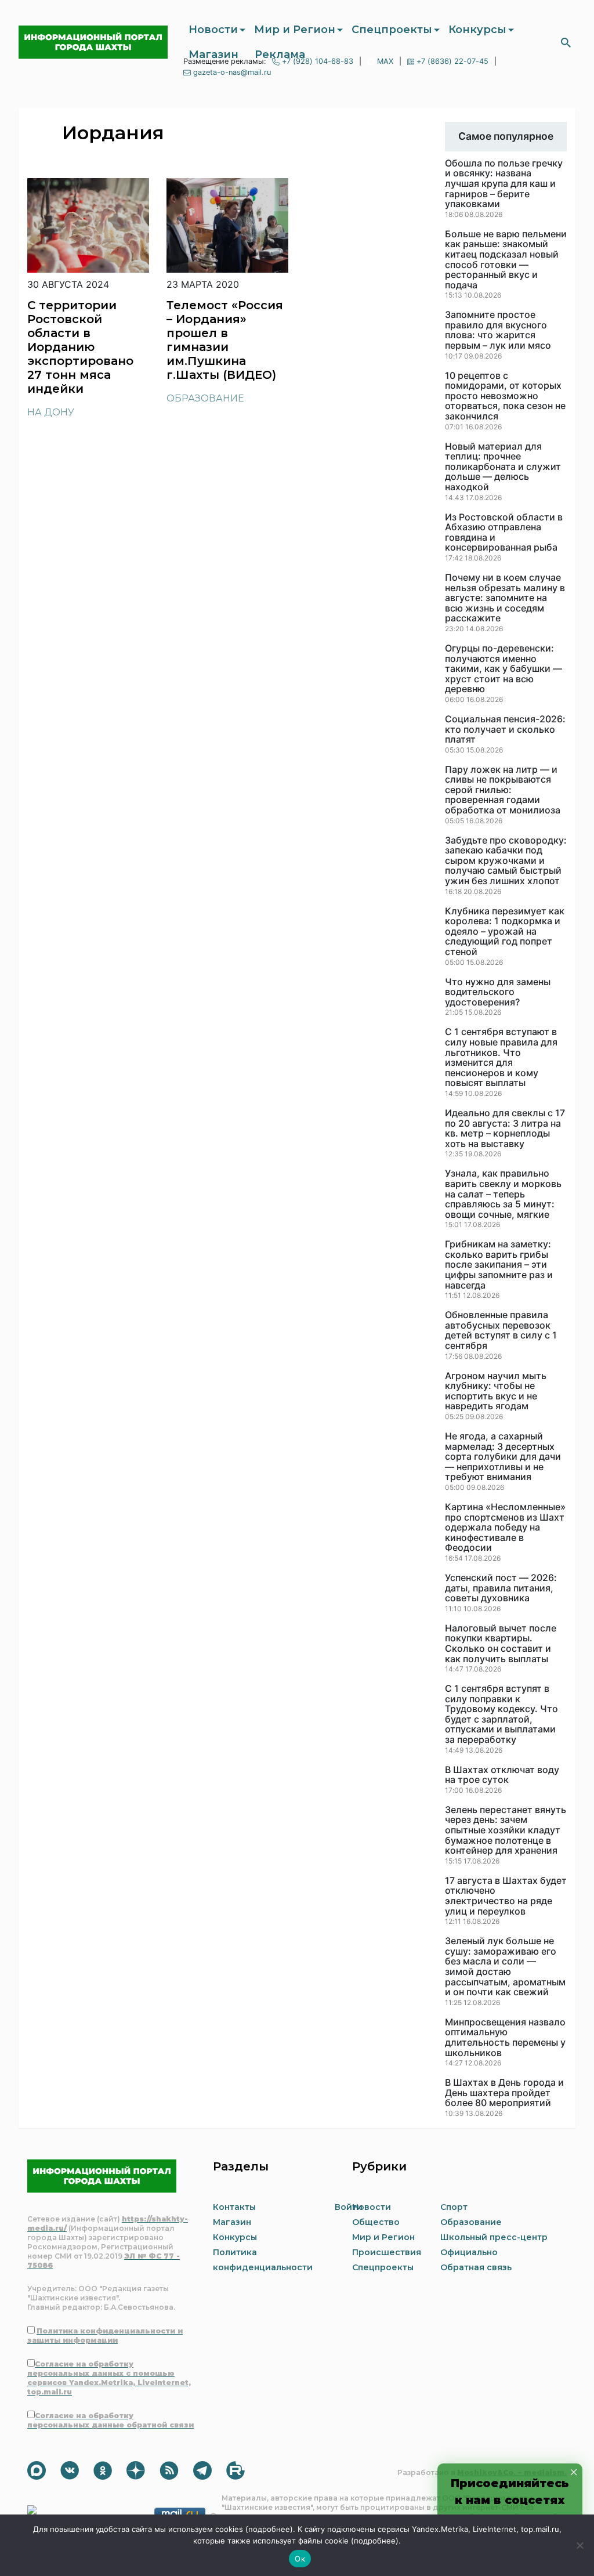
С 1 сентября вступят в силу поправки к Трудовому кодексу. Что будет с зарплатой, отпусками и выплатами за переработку (501, 1714)
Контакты (234, 2207)
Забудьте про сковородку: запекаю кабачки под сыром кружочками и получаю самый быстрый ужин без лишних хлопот (506, 861)
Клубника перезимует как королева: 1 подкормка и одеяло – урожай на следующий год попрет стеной (505, 932)
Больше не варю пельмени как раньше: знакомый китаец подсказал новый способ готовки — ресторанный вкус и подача (506, 260)
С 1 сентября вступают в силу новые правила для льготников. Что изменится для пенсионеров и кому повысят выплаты (501, 1058)
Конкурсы (477, 30)
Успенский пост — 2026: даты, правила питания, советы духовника (501, 1588)
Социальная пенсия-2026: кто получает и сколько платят (505, 730)
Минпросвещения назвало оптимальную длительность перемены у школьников (505, 2038)
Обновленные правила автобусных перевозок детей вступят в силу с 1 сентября (501, 1330)
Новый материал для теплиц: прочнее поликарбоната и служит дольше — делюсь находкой (503, 467)
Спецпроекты (392, 30)
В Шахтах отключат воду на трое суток (502, 1775)
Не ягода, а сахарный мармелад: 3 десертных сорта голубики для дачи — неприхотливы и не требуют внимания (503, 1457)
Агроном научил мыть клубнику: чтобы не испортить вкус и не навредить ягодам (496, 1391)
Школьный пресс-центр (494, 2237)
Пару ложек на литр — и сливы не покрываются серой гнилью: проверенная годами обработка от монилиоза (503, 790)
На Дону (51, 412)
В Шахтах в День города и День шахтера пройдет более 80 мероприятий (504, 2093)
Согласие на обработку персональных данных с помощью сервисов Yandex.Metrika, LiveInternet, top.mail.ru (109, 2378)
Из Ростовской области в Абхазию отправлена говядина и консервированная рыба (504, 533)
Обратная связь (476, 2267)
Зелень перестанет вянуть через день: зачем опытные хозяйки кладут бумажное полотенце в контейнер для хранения (506, 1830)
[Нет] (579, 2545)
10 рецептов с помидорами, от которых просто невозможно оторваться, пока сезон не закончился (505, 396)
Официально (469, 2252)
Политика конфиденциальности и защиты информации (105, 2336)
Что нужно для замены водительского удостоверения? (498, 992)
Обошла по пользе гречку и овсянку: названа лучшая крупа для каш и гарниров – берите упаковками (504, 184)
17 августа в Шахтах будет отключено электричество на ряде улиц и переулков (506, 1896)
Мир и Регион (295, 30)
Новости (213, 30)
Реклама (280, 55)
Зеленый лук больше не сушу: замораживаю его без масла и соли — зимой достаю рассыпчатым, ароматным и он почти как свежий (505, 1967)
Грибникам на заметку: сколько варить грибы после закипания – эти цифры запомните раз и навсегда (499, 1265)
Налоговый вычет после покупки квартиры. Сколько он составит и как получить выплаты (501, 1644)
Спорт (454, 2207)
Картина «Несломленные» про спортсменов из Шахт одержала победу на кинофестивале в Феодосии (505, 1528)
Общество (376, 2222)
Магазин (213, 55)
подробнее (269, 2529)
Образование (205, 398)
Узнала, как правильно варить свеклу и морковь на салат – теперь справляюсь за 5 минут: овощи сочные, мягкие (503, 1194)
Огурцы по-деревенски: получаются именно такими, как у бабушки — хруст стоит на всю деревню (504, 669)
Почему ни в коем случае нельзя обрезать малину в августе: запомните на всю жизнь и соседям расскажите (505, 598)
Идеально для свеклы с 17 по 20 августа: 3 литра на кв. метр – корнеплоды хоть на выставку (505, 1128)
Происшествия (387, 2252)
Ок (300, 2559)
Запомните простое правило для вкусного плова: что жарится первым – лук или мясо (498, 330)
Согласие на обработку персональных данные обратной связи (111, 2420)
